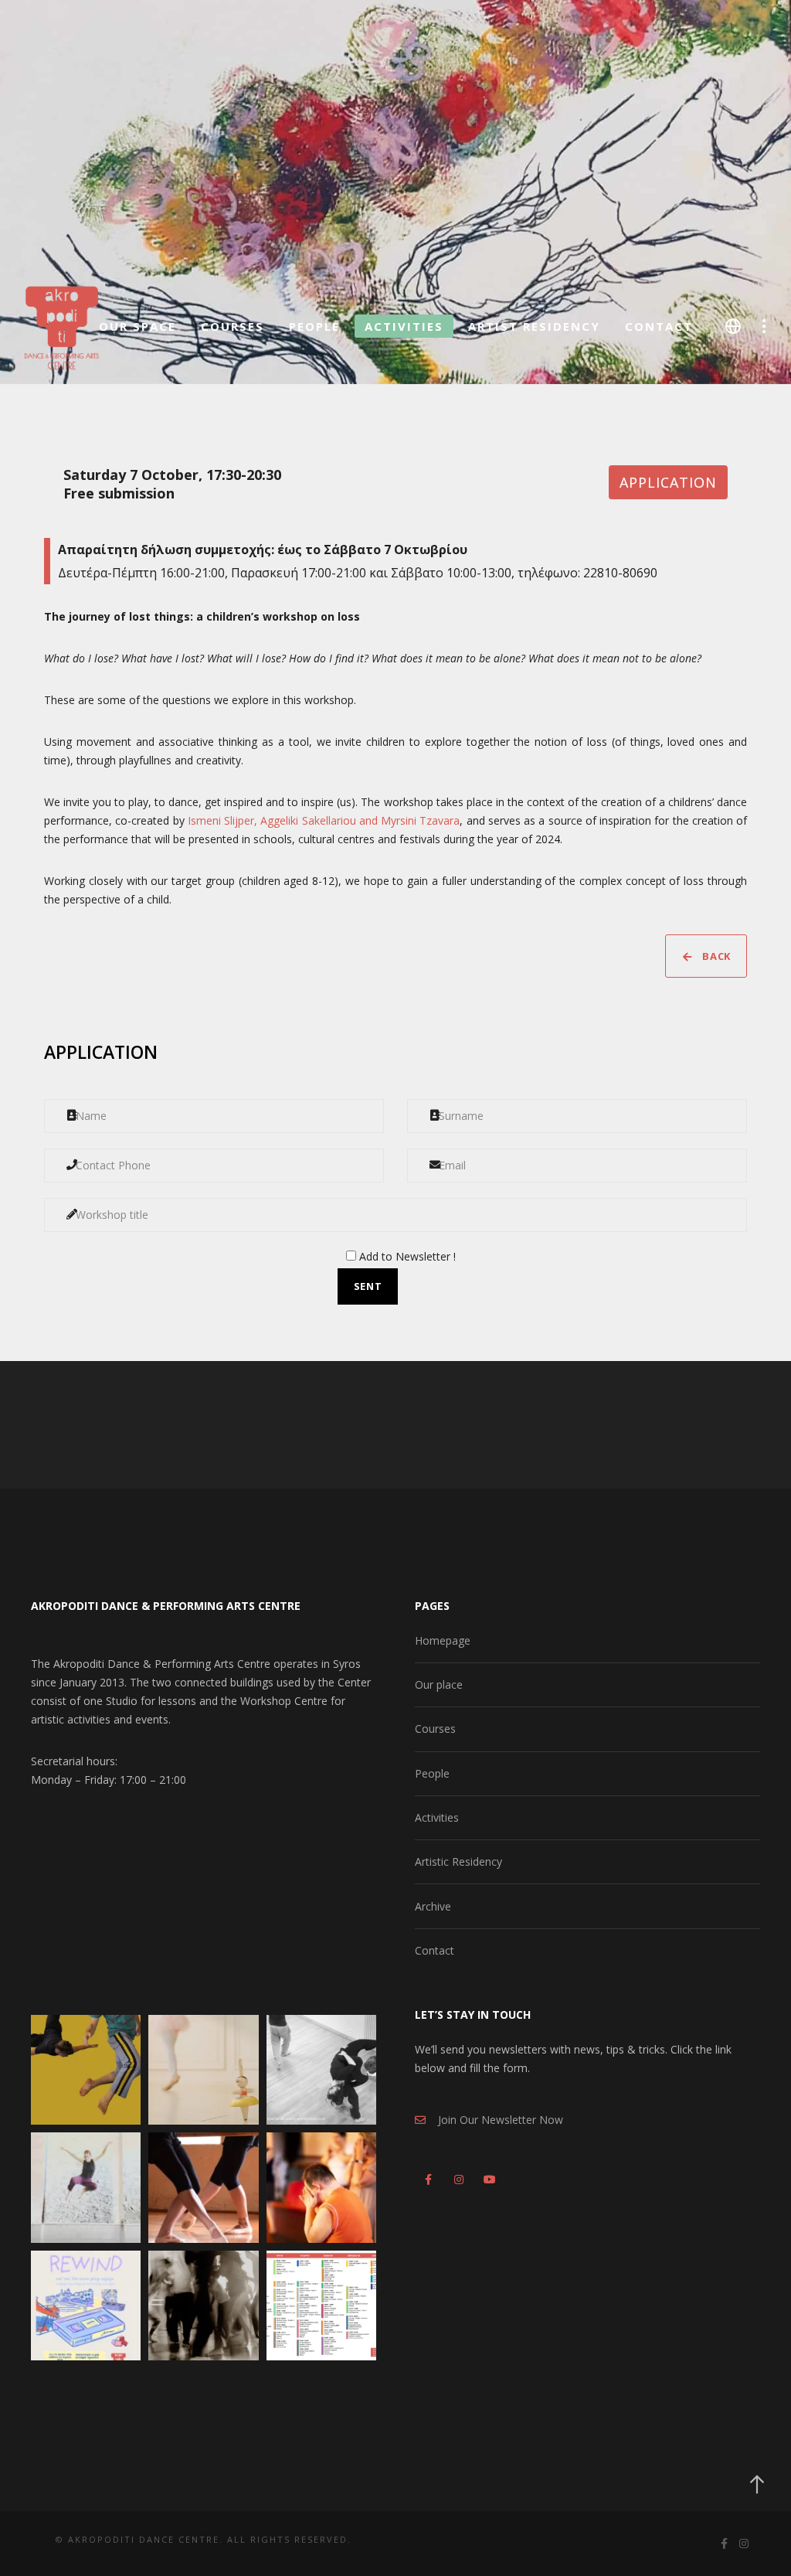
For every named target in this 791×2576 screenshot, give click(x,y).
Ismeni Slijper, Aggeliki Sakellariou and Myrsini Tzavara (324, 820)
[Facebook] (428, 2177)
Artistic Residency (458, 1861)
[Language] (733, 326)
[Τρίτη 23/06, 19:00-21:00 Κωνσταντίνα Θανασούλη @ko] (203, 2070)
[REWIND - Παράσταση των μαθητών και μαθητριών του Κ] (86, 2305)
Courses (435, 1729)
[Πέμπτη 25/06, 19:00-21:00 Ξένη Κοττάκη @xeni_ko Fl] (86, 2070)
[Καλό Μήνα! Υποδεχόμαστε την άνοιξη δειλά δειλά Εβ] (321, 2305)
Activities (437, 1817)
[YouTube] (487, 2177)
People (432, 1773)
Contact (435, 1950)
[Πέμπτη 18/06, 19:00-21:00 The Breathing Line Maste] (203, 2187)
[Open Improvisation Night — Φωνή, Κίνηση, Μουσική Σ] (203, 2305)
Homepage (443, 1640)
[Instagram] (457, 2177)
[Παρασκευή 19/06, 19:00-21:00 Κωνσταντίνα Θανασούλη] (86, 2187)
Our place (439, 1684)
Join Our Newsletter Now (494, 2120)
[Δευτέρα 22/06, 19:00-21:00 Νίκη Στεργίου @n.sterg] (321, 2070)
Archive (433, 1906)
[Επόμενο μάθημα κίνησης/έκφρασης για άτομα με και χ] (321, 2187)
